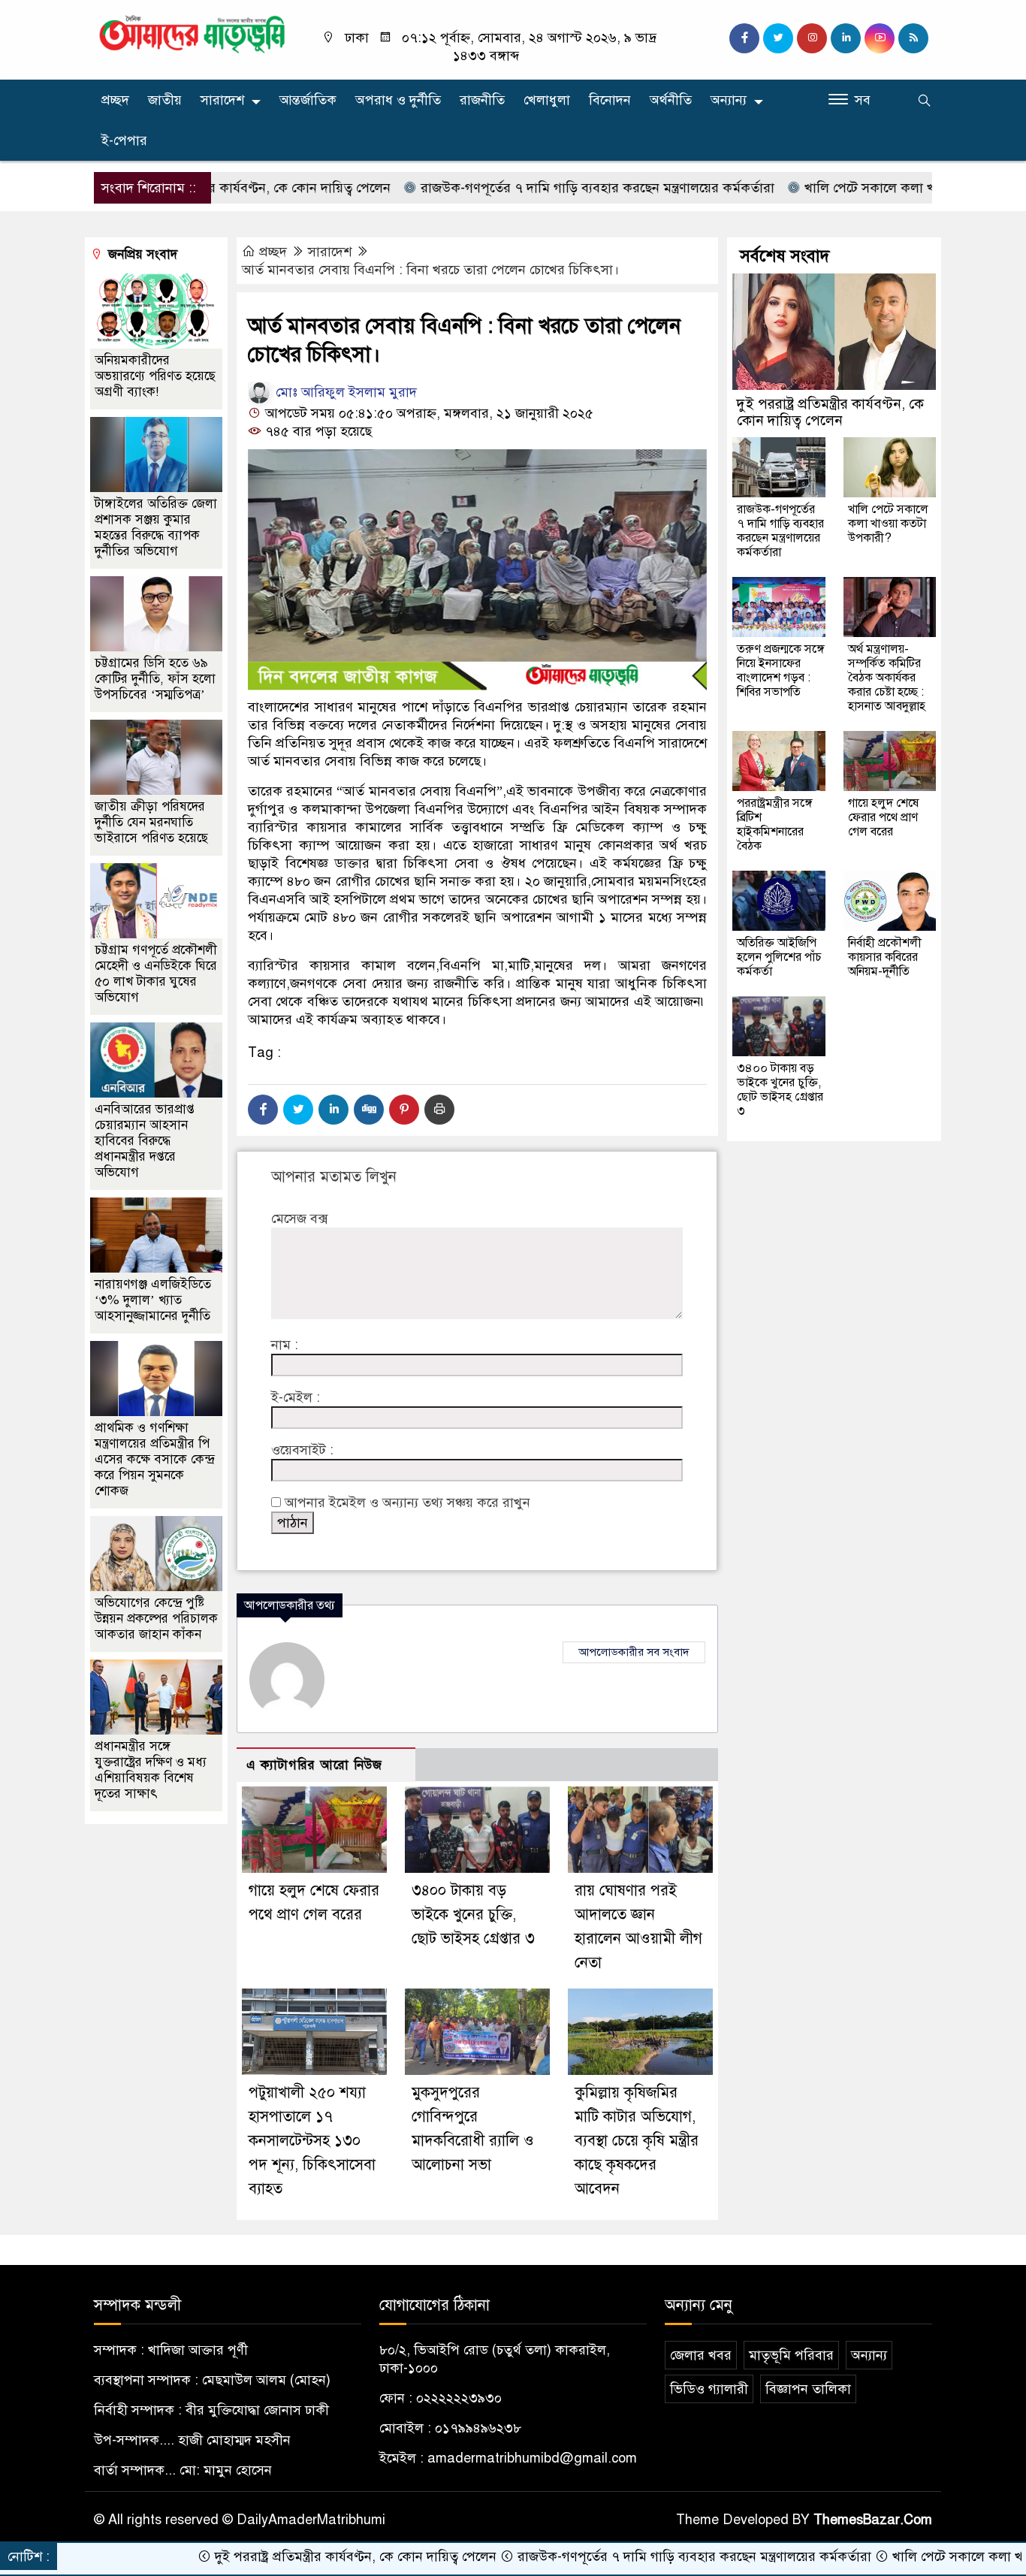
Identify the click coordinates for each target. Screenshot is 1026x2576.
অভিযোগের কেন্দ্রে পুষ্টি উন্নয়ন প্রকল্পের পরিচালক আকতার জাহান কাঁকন (156, 1619)
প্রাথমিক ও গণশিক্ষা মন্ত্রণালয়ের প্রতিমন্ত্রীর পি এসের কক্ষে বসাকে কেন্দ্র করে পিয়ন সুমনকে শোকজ (154, 1459)
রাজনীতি (482, 100)
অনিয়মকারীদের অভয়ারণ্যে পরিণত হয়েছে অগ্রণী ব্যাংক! (155, 376)
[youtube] (880, 38)
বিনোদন (610, 100)
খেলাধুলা (547, 100)
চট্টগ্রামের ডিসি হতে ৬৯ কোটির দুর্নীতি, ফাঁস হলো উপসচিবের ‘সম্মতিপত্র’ (155, 679)
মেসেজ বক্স (299, 1219)
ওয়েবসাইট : (302, 1450)
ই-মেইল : (296, 1397)
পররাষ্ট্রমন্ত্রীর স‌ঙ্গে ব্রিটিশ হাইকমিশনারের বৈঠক (775, 824)
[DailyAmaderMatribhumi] (192, 33)
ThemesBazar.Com (873, 2520)
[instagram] (812, 38)
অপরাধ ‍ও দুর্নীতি (398, 100)
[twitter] (778, 38)
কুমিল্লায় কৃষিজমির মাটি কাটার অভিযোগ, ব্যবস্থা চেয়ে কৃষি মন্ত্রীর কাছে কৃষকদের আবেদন (637, 2141)
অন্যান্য (729, 100)
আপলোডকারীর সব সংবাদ (634, 1652)
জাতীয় (165, 100)
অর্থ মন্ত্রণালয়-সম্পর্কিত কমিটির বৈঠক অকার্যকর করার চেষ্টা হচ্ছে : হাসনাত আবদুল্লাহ (887, 678)
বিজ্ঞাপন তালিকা (808, 2389)
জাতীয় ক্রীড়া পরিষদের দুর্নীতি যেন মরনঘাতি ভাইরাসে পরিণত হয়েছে (151, 822)
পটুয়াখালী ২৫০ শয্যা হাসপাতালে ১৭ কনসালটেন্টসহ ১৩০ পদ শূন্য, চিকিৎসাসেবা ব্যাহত (312, 2141)
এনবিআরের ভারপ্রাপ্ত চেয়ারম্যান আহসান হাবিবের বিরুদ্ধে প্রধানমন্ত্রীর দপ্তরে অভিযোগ (145, 1141)
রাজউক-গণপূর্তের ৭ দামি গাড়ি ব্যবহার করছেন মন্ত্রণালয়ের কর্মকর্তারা (521, 188)
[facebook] (744, 38)
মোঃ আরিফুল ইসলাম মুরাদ (344, 392)
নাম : (285, 1345)
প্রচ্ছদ (115, 100)
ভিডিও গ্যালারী (709, 2389)
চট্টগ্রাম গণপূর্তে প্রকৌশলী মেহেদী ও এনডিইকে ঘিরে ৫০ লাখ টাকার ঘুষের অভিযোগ (156, 974)
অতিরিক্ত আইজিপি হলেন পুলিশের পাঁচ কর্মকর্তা (779, 957)
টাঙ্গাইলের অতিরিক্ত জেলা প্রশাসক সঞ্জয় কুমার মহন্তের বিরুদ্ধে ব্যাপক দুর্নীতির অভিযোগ (156, 527)
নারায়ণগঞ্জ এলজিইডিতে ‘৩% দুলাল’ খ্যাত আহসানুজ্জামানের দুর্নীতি (153, 1300)
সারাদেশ (222, 100)
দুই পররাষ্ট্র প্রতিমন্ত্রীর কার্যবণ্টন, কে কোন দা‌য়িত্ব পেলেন (830, 412)
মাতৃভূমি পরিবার (791, 2355)
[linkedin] (846, 38)
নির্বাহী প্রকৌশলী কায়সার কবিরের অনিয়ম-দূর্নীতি (885, 957)
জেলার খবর (701, 2355)
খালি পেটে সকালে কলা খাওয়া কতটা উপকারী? (849, 188)
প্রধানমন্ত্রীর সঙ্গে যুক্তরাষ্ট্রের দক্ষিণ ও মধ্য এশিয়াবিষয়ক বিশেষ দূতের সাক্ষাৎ (151, 1770)
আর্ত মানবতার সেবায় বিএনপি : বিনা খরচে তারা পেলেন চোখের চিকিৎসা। (430, 270)
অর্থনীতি (671, 100)
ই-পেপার (124, 140)
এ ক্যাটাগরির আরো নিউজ (314, 1765)
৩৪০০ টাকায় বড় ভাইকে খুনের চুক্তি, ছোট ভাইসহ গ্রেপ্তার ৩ (473, 1915)
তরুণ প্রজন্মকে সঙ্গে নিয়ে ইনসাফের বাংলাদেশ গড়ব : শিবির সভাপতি (781, 670)
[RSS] (913, 38)
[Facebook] (263, 1110)
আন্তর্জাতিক (308, 100)
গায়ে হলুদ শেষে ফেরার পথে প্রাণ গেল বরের (883, 817)
